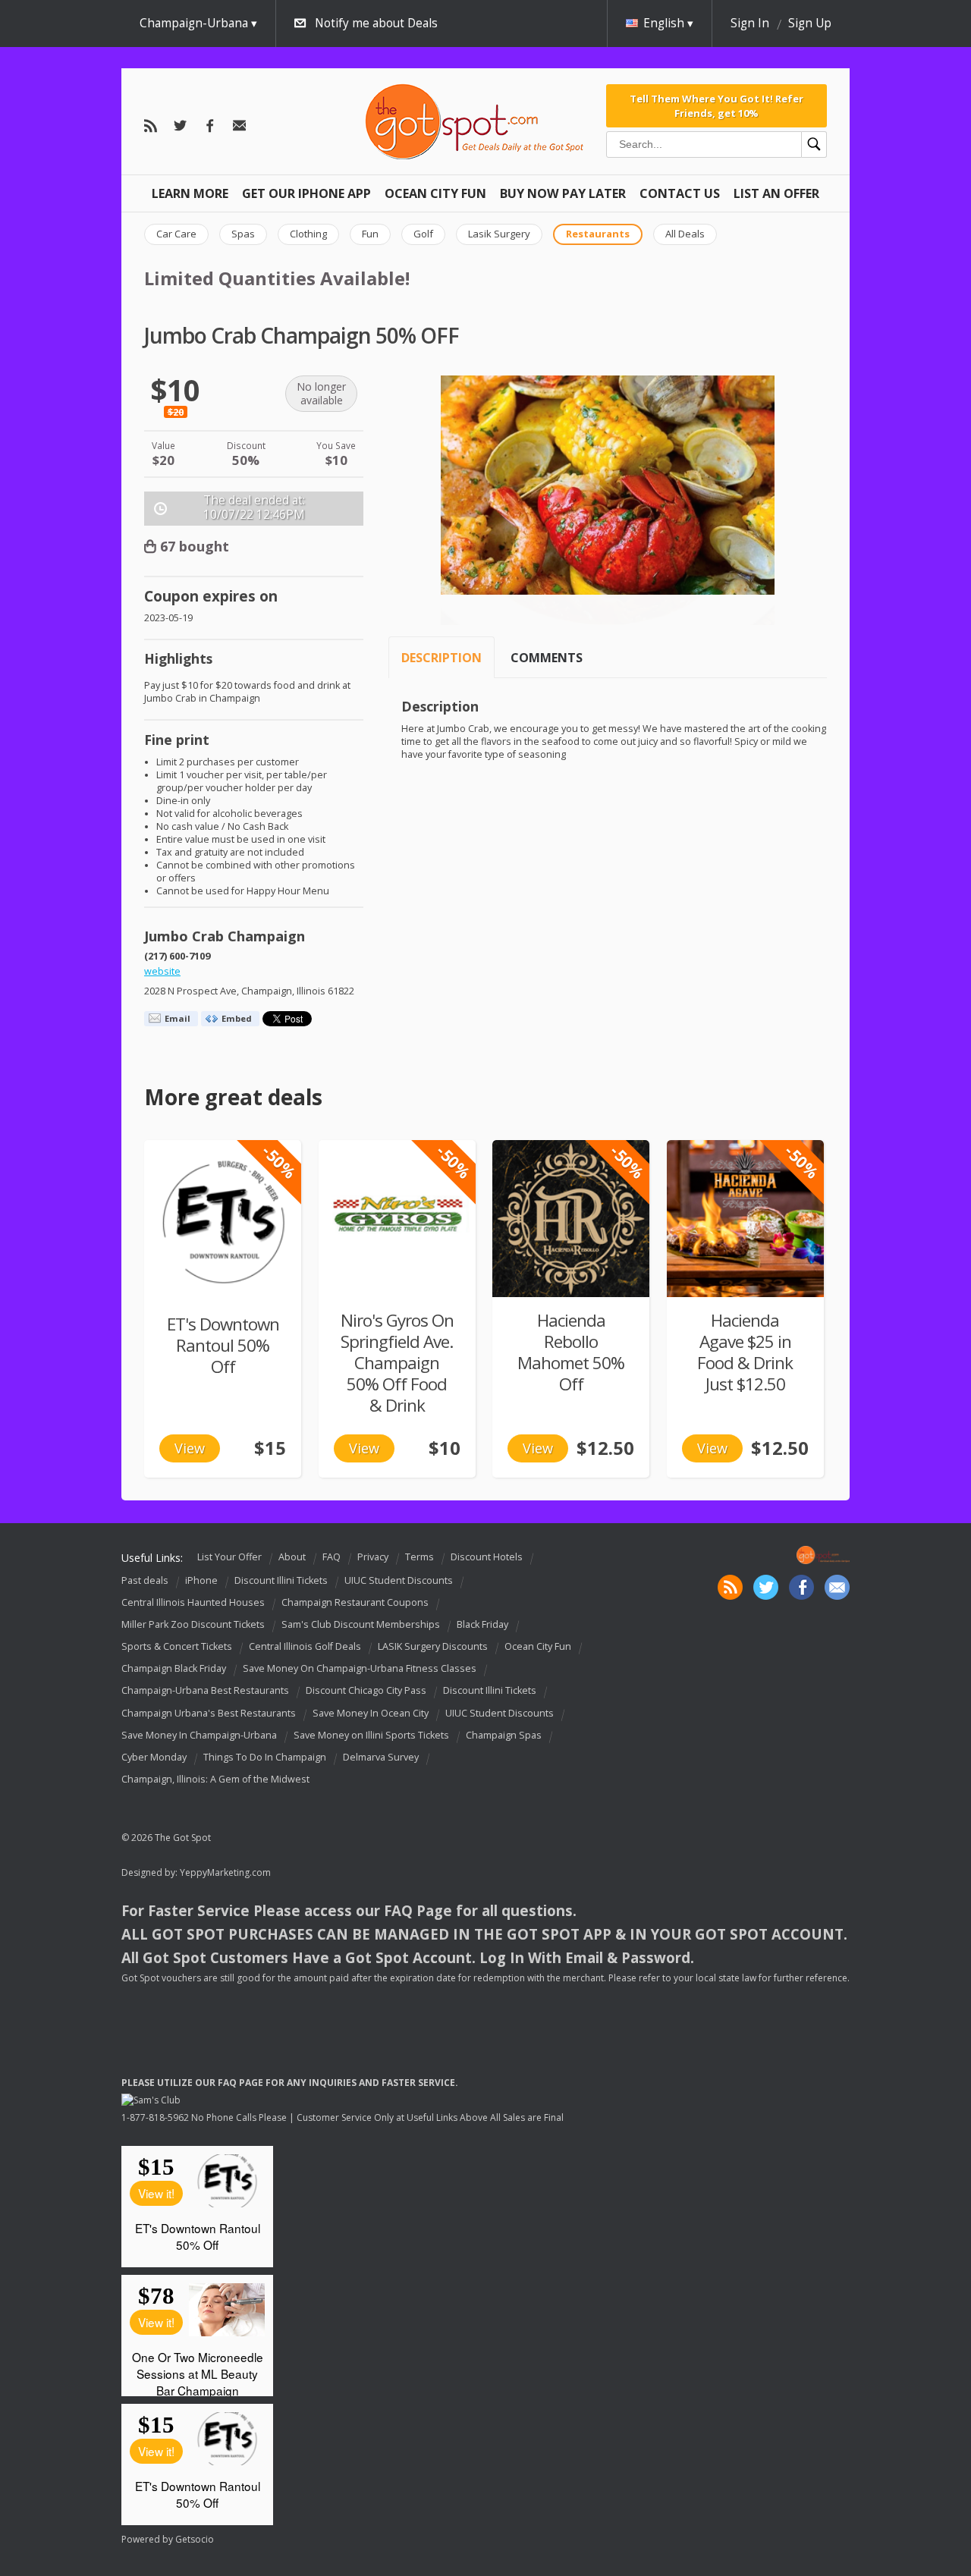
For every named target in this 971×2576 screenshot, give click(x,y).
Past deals (145, 1580)
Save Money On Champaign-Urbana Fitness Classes (360, 1668)
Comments (547, 658)
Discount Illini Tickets (281, 1580)
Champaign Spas (504, 1735)
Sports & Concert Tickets (177, 1646)
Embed (237, 1018)
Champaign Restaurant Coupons (355, 1602)
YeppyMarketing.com (225, 1872)
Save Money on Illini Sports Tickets (371, 1735)
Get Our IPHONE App (306, 193)
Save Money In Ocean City (371, 1713)
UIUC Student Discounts (399, 1580)
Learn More (190, 193)
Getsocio (195, 2539)
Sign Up (810, 23)
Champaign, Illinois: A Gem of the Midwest (215, 1779)
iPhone (201, 1580)
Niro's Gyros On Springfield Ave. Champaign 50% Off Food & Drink (397, 1363)
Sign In (750, 23)
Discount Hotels (487, 1557)
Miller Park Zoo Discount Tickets (193, 1624)
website (162, 971)
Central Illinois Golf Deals (305, 1646)
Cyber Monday (154, 1757)
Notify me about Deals (376, 23)
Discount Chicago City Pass (366, 1691)
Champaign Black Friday (174, 1668)
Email (178, 1018)
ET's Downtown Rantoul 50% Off (223, 1345)
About (292, 1557)
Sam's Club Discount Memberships (361, 1624)
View (190, 1448)
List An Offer (776, 193)
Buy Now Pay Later (563, 193)
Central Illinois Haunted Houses (193, 1602)
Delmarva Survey (381, 1757)
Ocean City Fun (435, 193)
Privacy (373, 1557)
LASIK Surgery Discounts (433, 1646)
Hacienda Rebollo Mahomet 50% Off (571, 1352)
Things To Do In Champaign (265, 1757)
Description (442, 658)
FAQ (332, 1557)
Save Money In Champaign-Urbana (199, 1735)
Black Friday (482, 1624)
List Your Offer (229, 1557)
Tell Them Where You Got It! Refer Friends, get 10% (716, 105)
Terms (420, 1557)
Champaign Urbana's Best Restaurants (209, 1713)
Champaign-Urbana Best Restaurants (205, 1691)
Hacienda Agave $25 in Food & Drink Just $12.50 (745, 1352)
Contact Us (680, 193)
